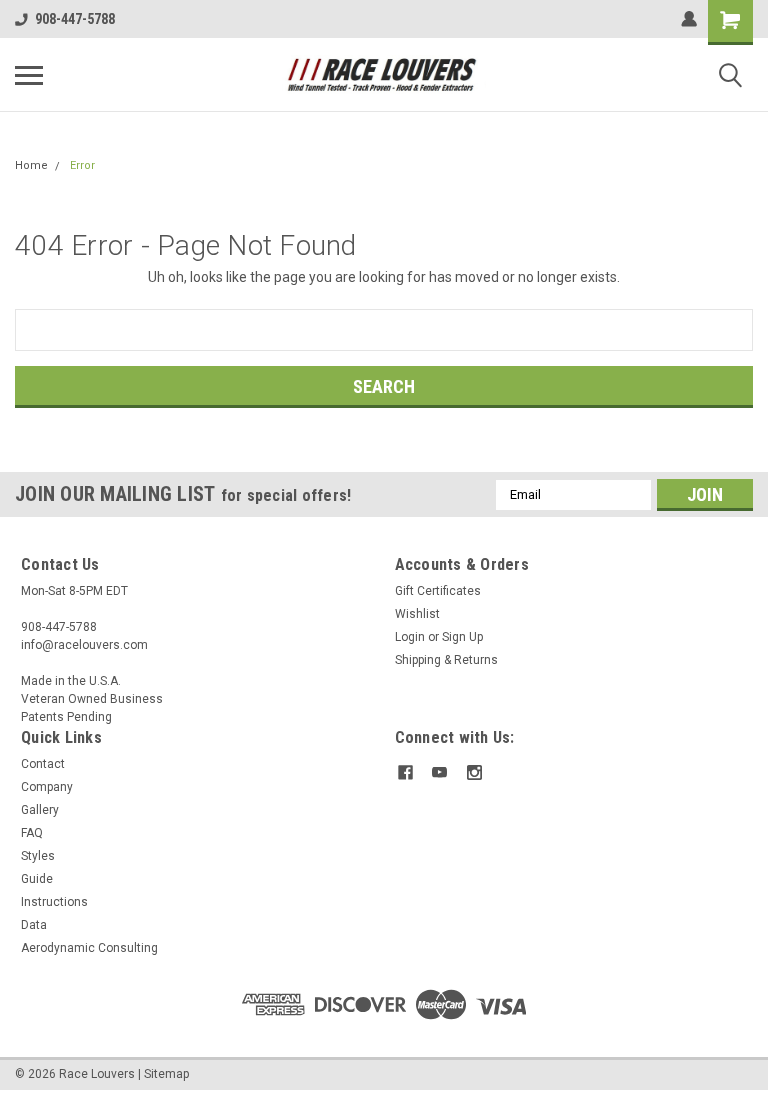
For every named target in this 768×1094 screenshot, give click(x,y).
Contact (43, 764)
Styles (38, 856)
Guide (37, 879)
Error (82, 165)
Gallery (40, 810)
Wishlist (417, 614)
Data (34, 925)
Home (31, 165)
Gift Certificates (438, 591)
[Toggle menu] (29, 75)
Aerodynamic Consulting (89, 948)
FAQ (32, 833)
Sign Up (462, 637)
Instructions (54, 902)
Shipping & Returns (446, 660)
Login (410, 637)
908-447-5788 (75, 19)
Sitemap (166, 1074)
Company (47, 787)
